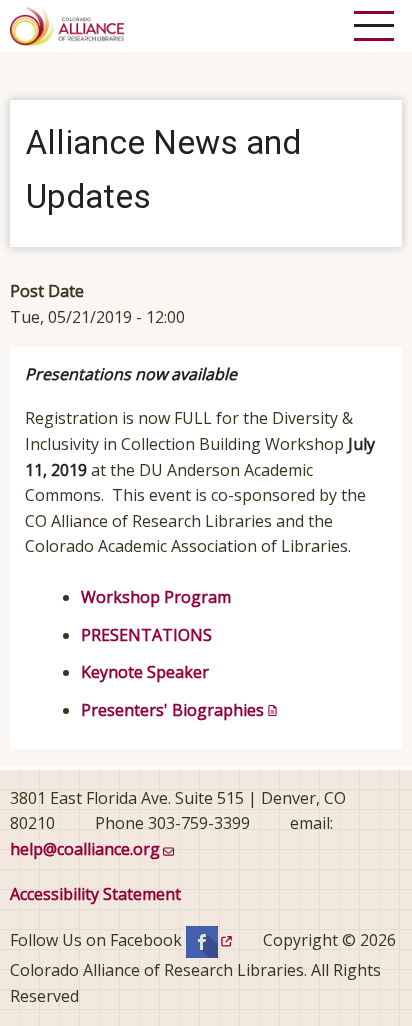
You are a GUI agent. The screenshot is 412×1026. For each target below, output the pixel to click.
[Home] (67, 24)
